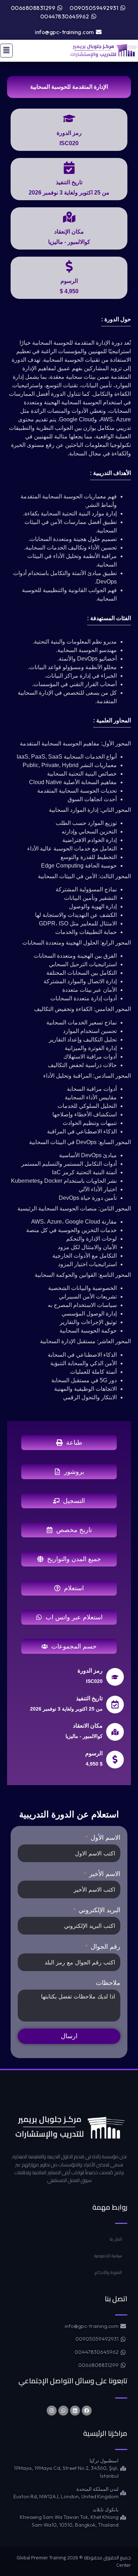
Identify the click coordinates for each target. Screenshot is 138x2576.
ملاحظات (108, 1983)
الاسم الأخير (105, 1874)
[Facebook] (87, 2411)
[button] (6, 51)
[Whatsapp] (63, 2411)
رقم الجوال (105, 1947)
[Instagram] (52, 2411)
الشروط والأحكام (108, 2272)
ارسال (69, 2036)
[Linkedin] (75, 2411)
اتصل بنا (116, 2239)
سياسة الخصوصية (108, 2256)
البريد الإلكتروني (99, 1910)
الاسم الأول (105, 1838)
